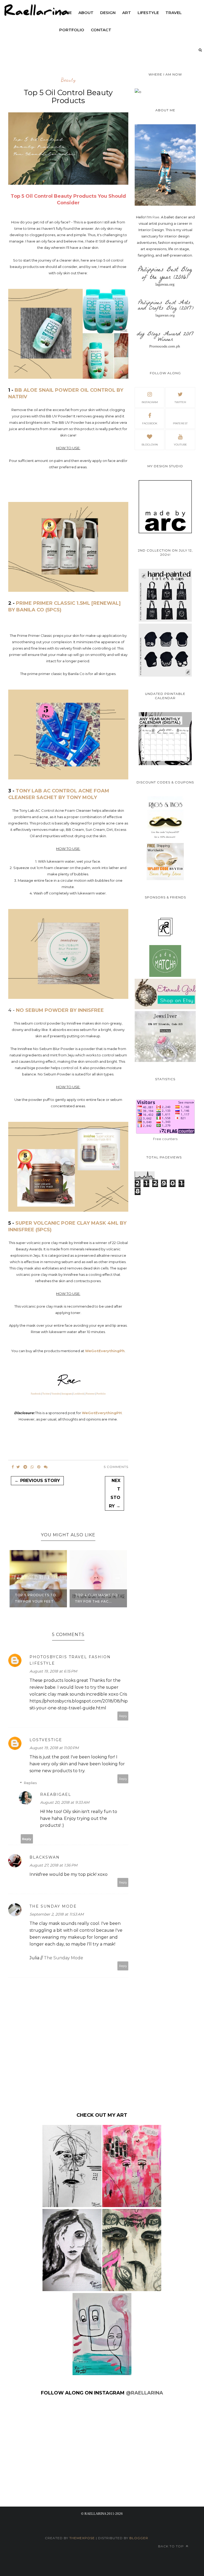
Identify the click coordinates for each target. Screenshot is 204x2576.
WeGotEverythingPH (102, 1413)
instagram (150, 402)
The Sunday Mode (53, 1906)
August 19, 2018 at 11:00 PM (54, 1748)
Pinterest (90, 1394)
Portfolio (101, 1394)
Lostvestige (46, 1740)
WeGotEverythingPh (105, 1351)
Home (65, 13)
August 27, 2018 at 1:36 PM (53, 1865)
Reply (123, 1716)
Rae (156, 217)
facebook (150, 423)
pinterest (180, 423)
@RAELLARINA (144, 2393)
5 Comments (116, 1467)
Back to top (171, 2546)
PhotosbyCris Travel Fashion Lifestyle (70, 1660)
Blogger (139, 2538)
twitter (180, 402)
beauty (68, 80)
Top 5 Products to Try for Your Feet (35, 1598)
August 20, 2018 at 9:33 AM (65, 1802)
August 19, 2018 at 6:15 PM (53, 1671)
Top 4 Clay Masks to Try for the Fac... (96, 1598)
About (86, 13)
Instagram (67, 1394)
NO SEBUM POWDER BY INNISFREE (60, 1010)
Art (127, 13)
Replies (30, 1783)
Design (108, 13)
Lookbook (79, 1394)
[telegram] (25, 1467)
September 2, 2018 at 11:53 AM (57, 1914)
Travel (174, 13)
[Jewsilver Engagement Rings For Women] (165, 1061)
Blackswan (45, 1857)
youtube (180, 445)
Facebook (36, 1394)
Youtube (56, 1394)
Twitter (46, 1394)
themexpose (82, 2538)
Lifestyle (148, 13)
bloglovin (150, 445)
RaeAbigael (56, 1794)
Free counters (165, 1139)
